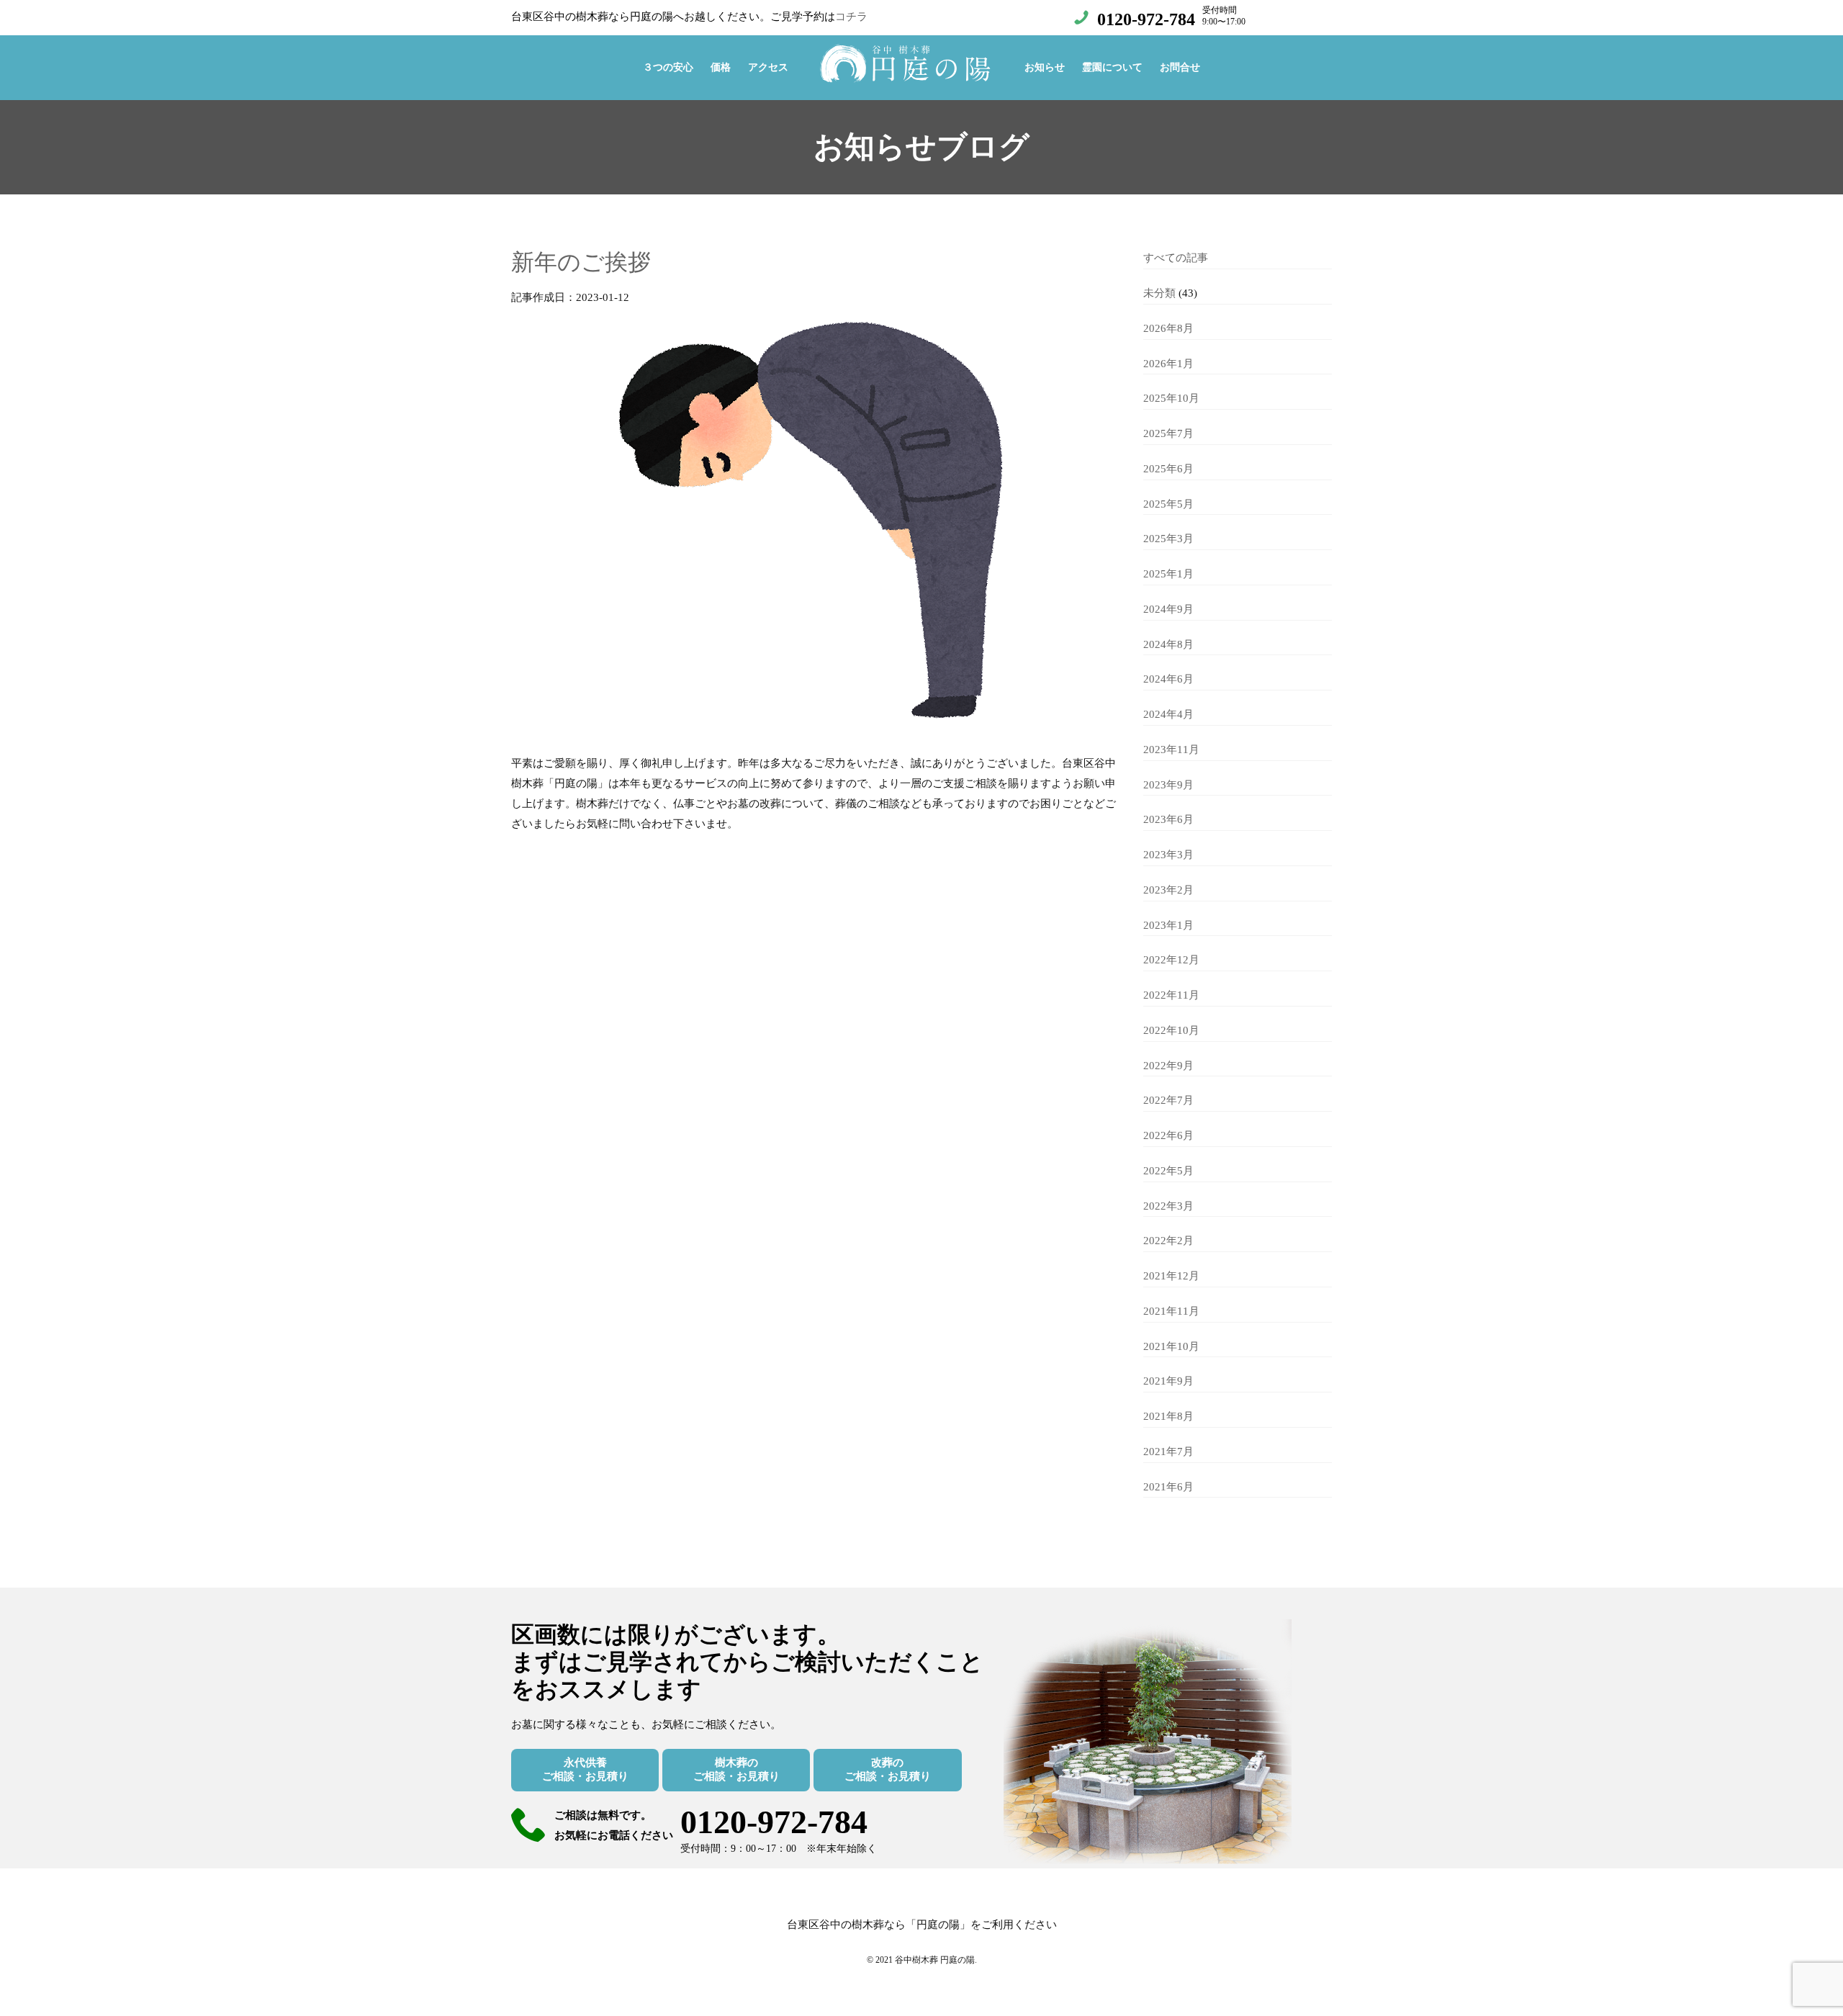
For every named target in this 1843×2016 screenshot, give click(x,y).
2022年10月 (1171, 1030)
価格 (721, 67)
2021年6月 (1168, 1487)
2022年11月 (1171, 995)
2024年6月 (1168, 679)
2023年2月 (1168, 890)
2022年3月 (1168, 1206)
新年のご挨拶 (581, 262)
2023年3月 (1168, 855)
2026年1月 (1168, 364)
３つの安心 (668, 67)
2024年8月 (1168, 644)
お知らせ (1045, 67)
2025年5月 (1168, 504)
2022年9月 (1168, 1066)
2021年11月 (1171, 1311)
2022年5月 (1168, 1171)
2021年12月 (1171, 1276)
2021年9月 (1168, 1381)
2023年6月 (1168, 819)
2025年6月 (1168, 469)
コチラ (851, 17)
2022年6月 (1168, 1135)
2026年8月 (1168, 328)
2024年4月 (1168, 714)
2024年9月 (1168, 609)
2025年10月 (1171, 398)
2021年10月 (1171, 1346)
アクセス (768, 67)
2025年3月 (1168, 539)
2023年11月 (1171, 750)
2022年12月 (1171, 960)
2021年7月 (1168, 1452)
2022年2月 (1168, 1241)
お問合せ (1180, 67)
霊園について (1112, 67)
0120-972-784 (1146, 19)
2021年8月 (1168, 1416)
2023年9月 (1168, 785)
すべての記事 (1176, 258)
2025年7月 (1168, 433)
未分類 (1159, 293)
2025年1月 (1168, 574)
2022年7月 (1168, 1100)
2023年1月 (1168, 925)
